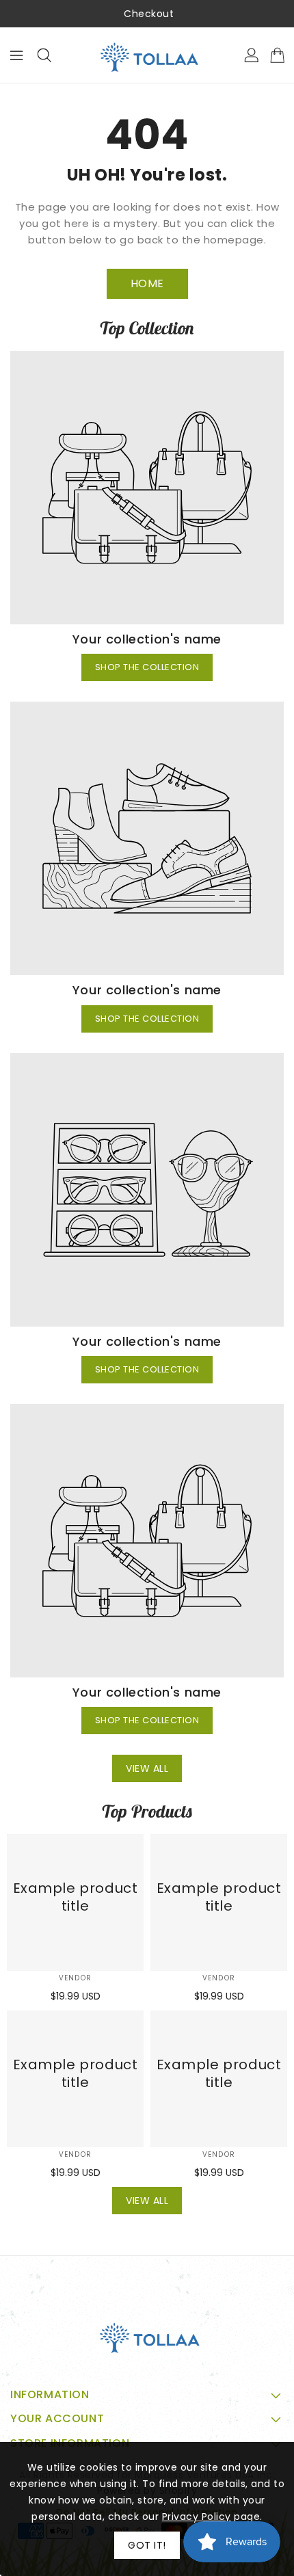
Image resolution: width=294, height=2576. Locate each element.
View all (147, 1768)
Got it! (147, 2545)
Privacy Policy (197, 2517)
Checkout (149, 14)
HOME (147, 283)
